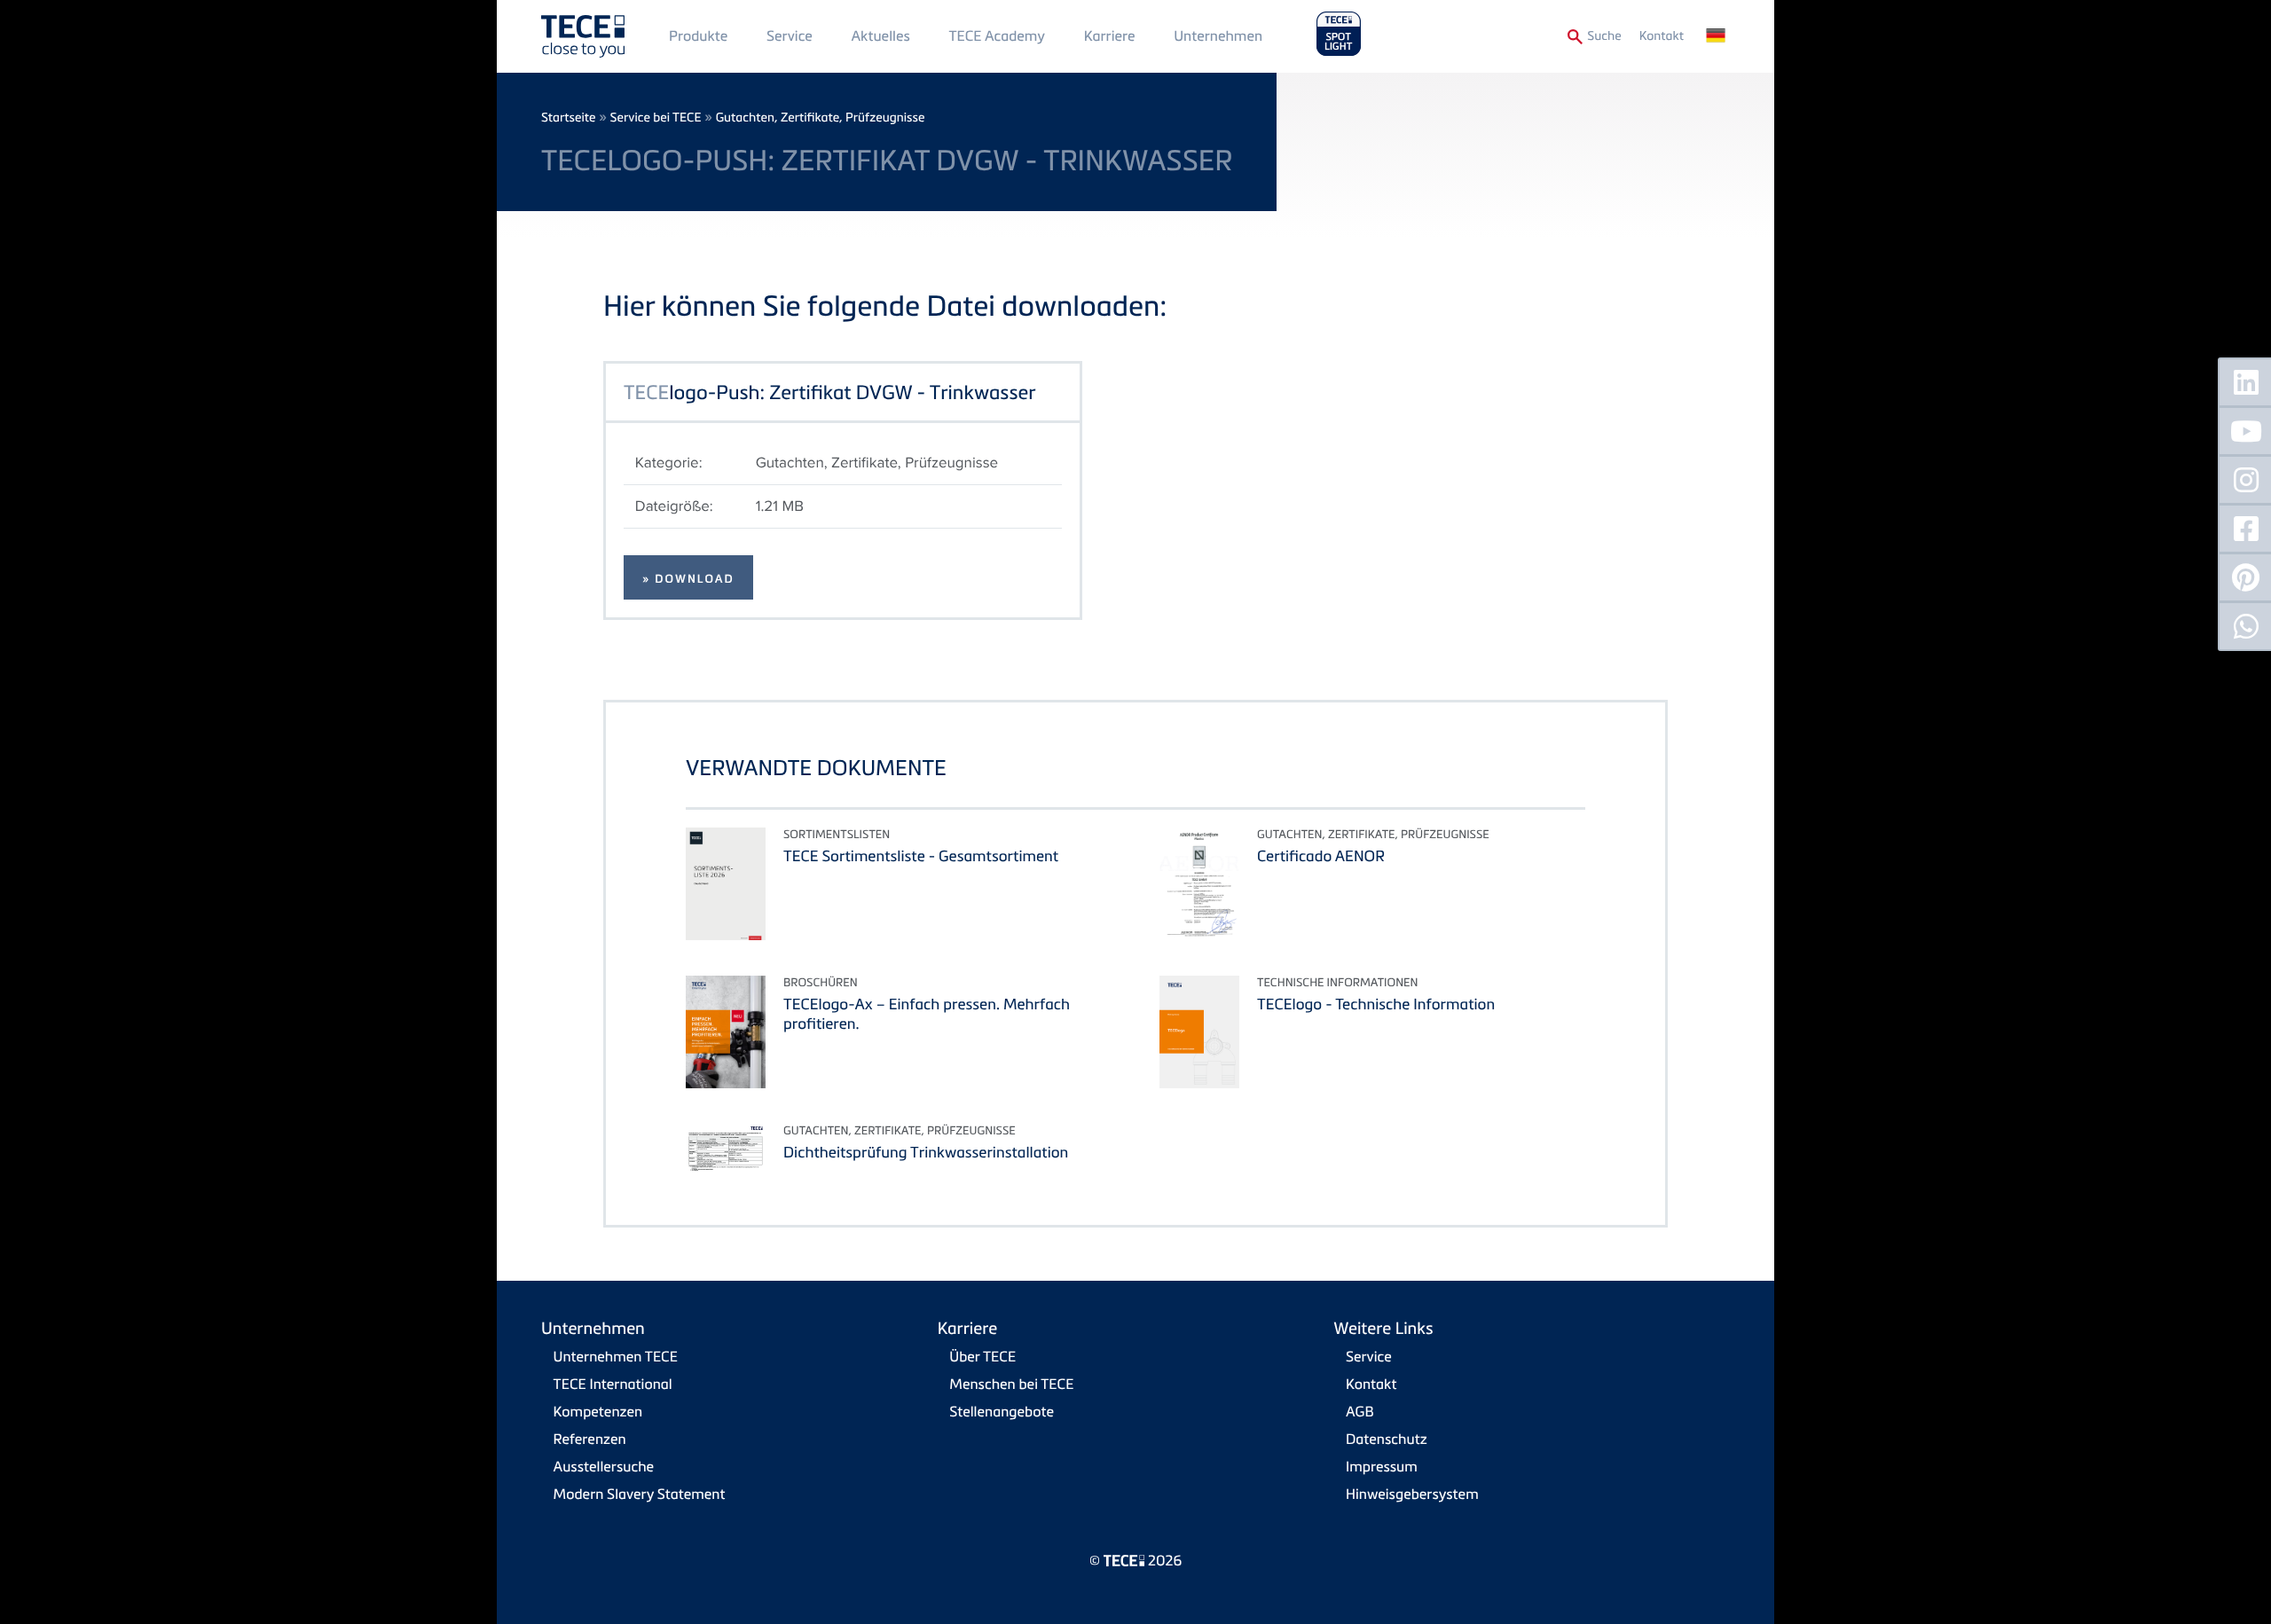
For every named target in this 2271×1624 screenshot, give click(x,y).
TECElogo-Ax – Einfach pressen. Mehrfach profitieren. (927, 1013)
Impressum (1382, 1466)
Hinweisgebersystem (1412, 1494)
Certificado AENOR (1321, 855)
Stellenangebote (1002, 1411)
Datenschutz (1387, 1439)
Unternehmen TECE (616, 1356)
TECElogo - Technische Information (1376, 1004)
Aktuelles (880, 35)
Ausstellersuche (604, 1466)
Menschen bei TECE (1011, 1384)
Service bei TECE (656, 118)
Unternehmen (1218, 35)
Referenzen (590, 1439)
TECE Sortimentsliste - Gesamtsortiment (921, 855)
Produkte (698, 35)
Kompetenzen (598, 1411)
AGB (1360, 1411)
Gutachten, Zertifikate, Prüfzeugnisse (821, 118)
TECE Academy (997, 35)
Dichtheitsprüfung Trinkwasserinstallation (926, 1152)
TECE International (613, 1384)
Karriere (1110, 35)
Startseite (568, 118)
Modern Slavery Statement (640, 1494)
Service (790, 35)
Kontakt (1662, 36)
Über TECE (982, 1356)
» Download (688, 579)
